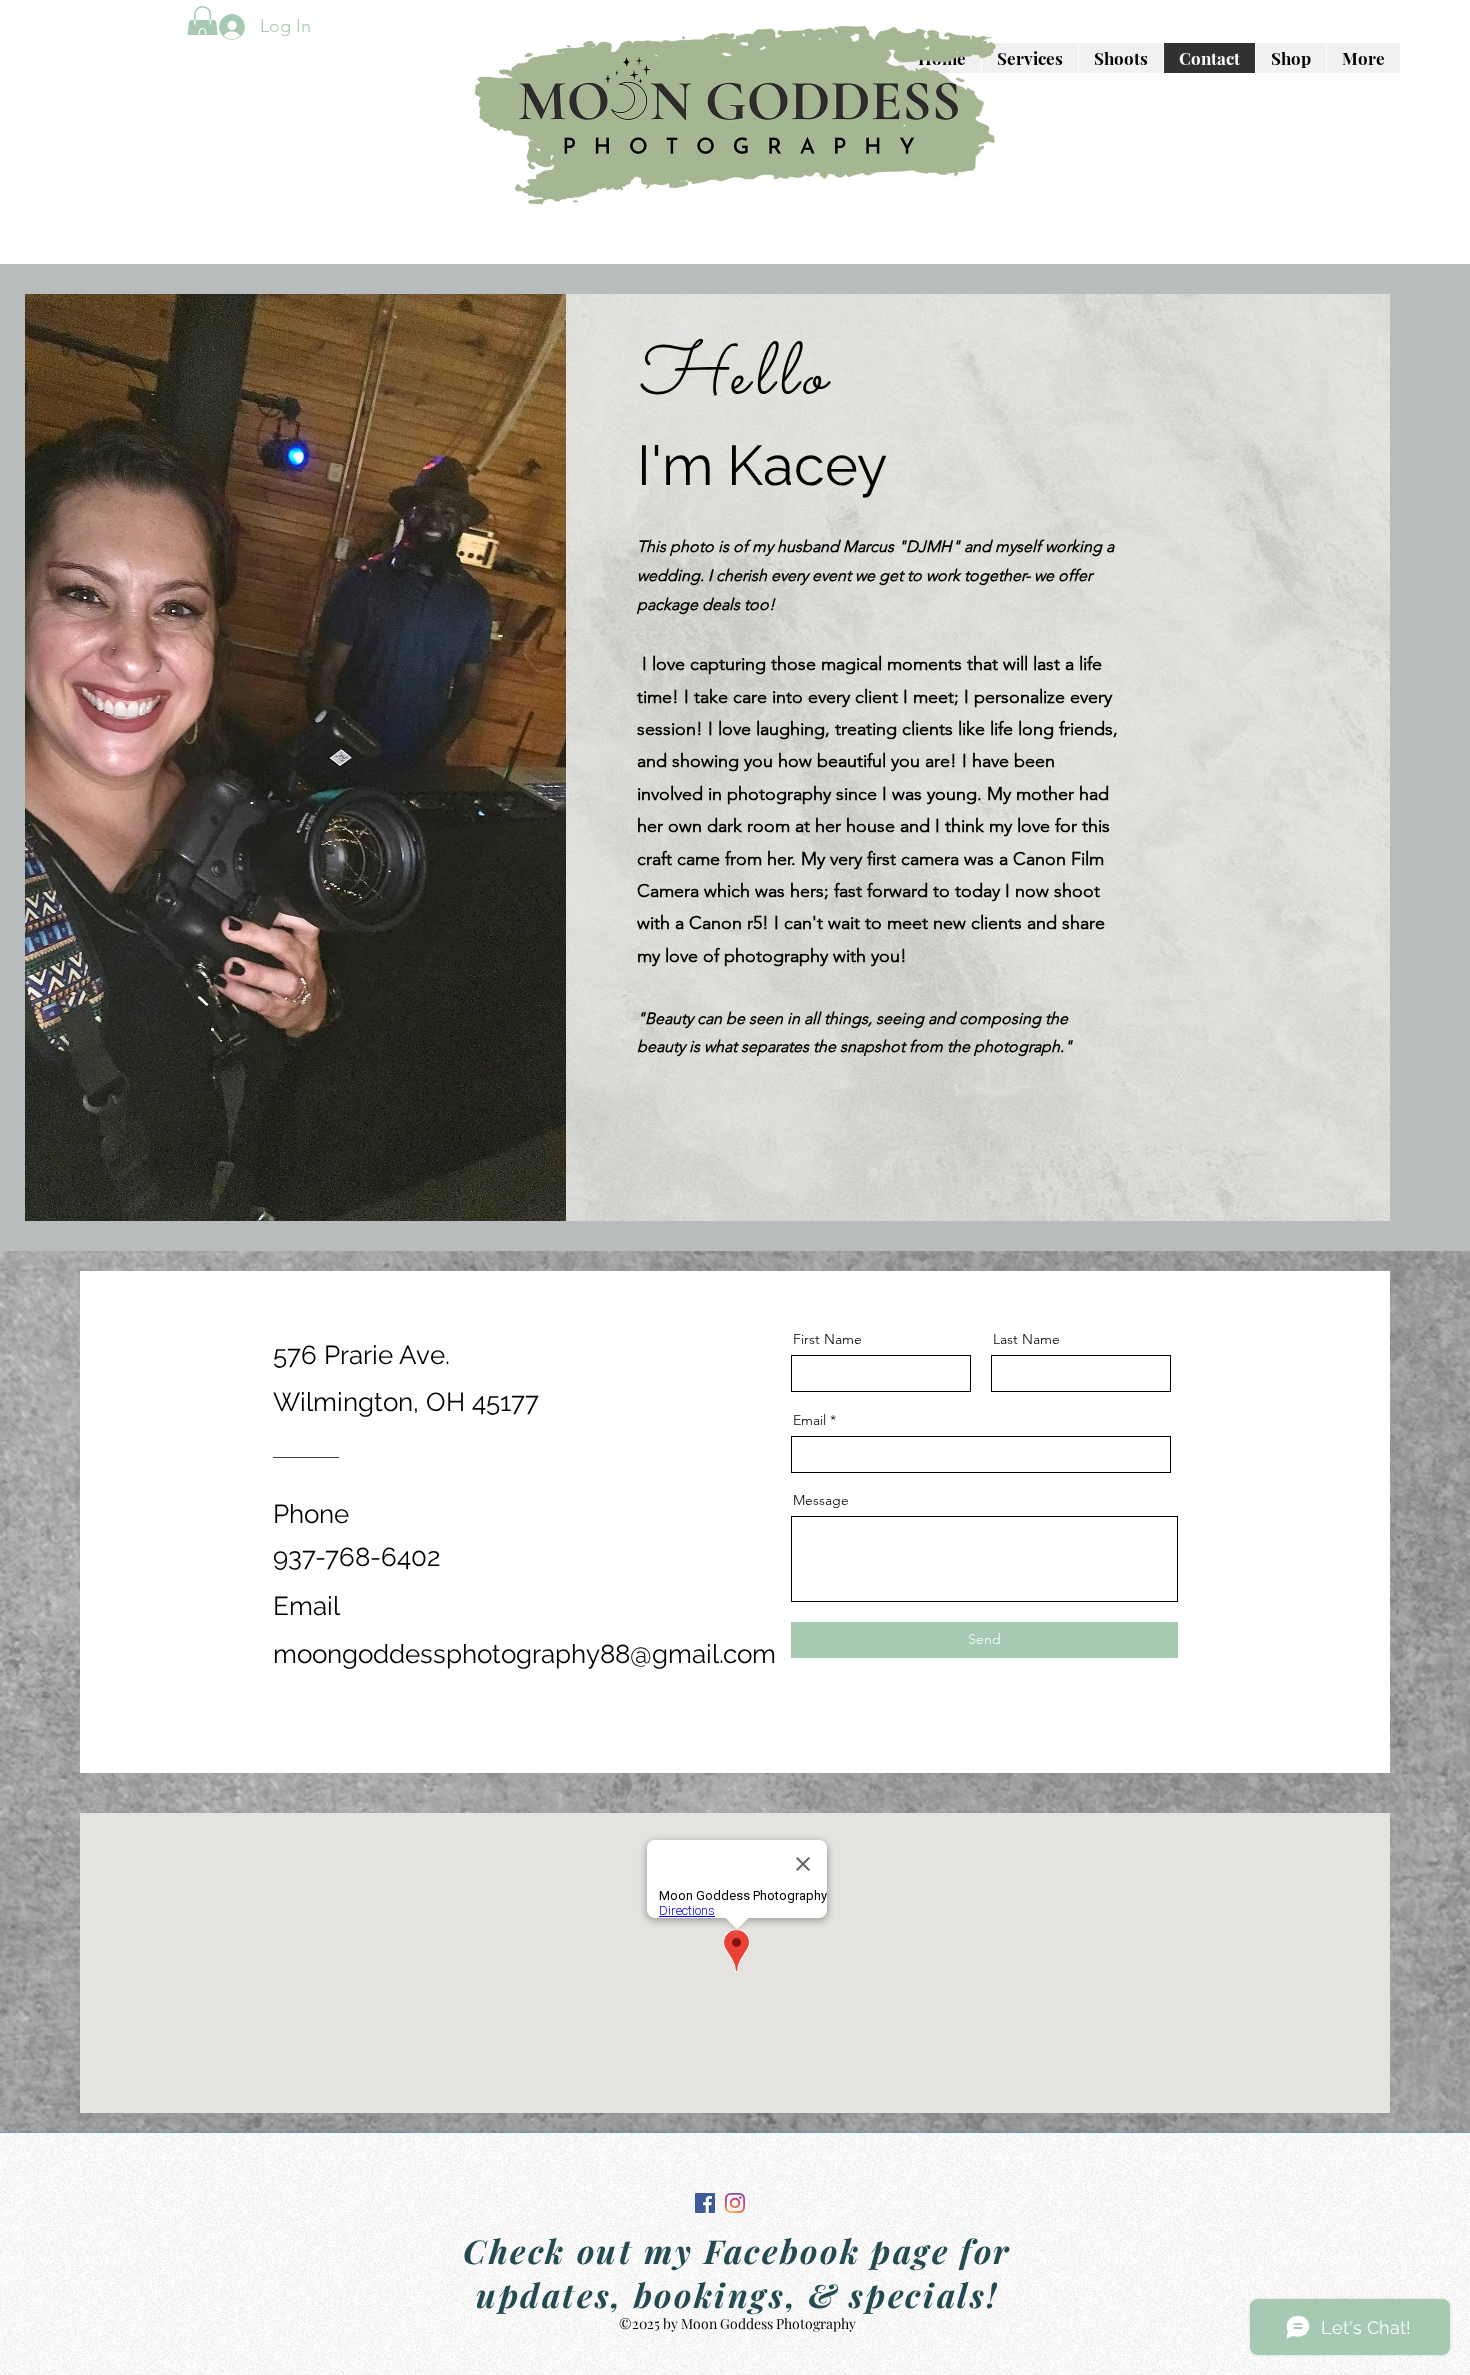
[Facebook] (705, 2203)
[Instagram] (735, 2203)
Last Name (1026, 1339)
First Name (827, 1339)
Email (809, 1420)
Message (821, 1500)
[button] (202, 27)
